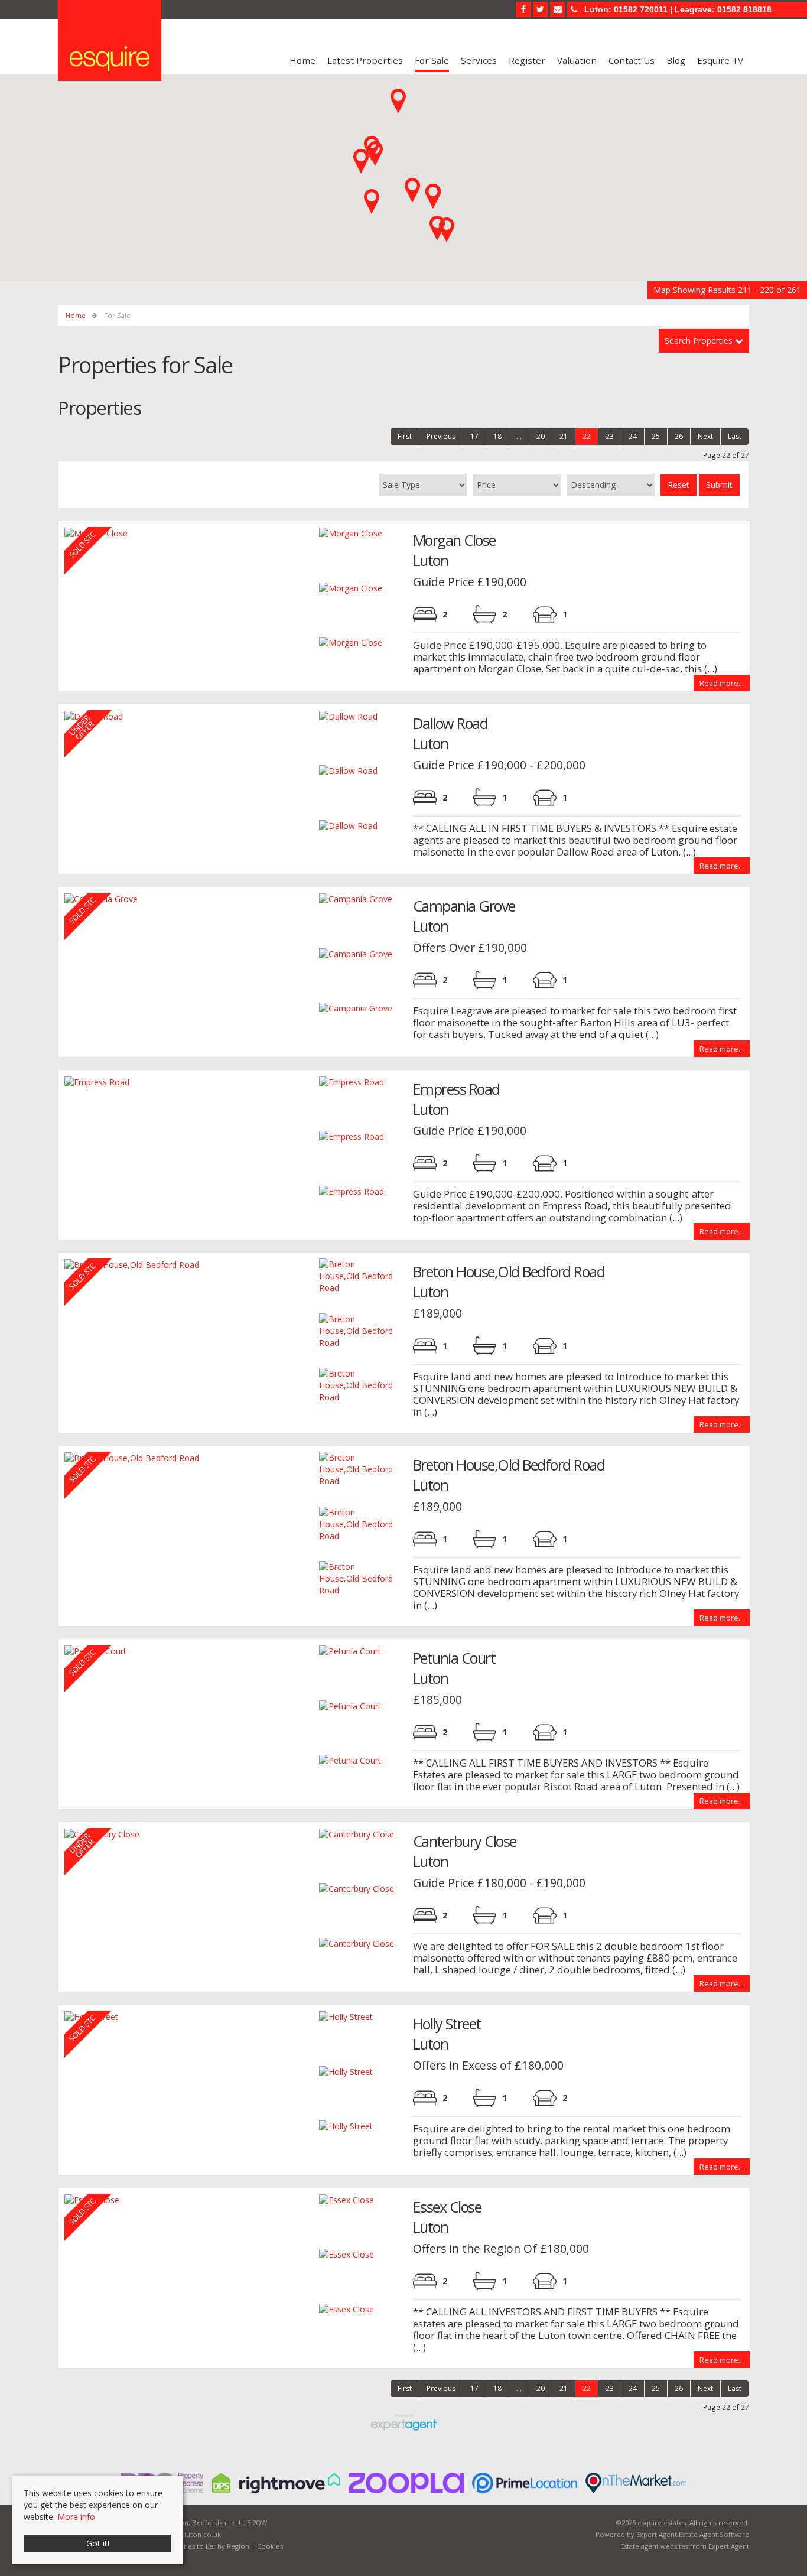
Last (735, 436)
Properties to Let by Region (205, 2546)
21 (564, 436)
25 (656, 436)
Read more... (722, 683)
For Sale (432, 60)
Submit (719, 485)
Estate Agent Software (714, 2534)
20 (541, 436)
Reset (679, 485)
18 (497, 436)
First (405, 436)
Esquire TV (720, 60)
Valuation (577, 60)
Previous (441, 436)
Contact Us (632, 60)
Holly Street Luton (447, 2034)
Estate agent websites (654, 2546)
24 (633, 436)
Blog (676, 60)
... (519, 436)
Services (479, 60)
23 (610, 436)
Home (302, 60)
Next (705, 436)
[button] (361, 161)
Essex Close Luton (447, 2217)
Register (527, 60)
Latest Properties (365, 60)
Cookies (270, 2546)
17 (474, 436)
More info (76, 2517)
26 (679, 436)
